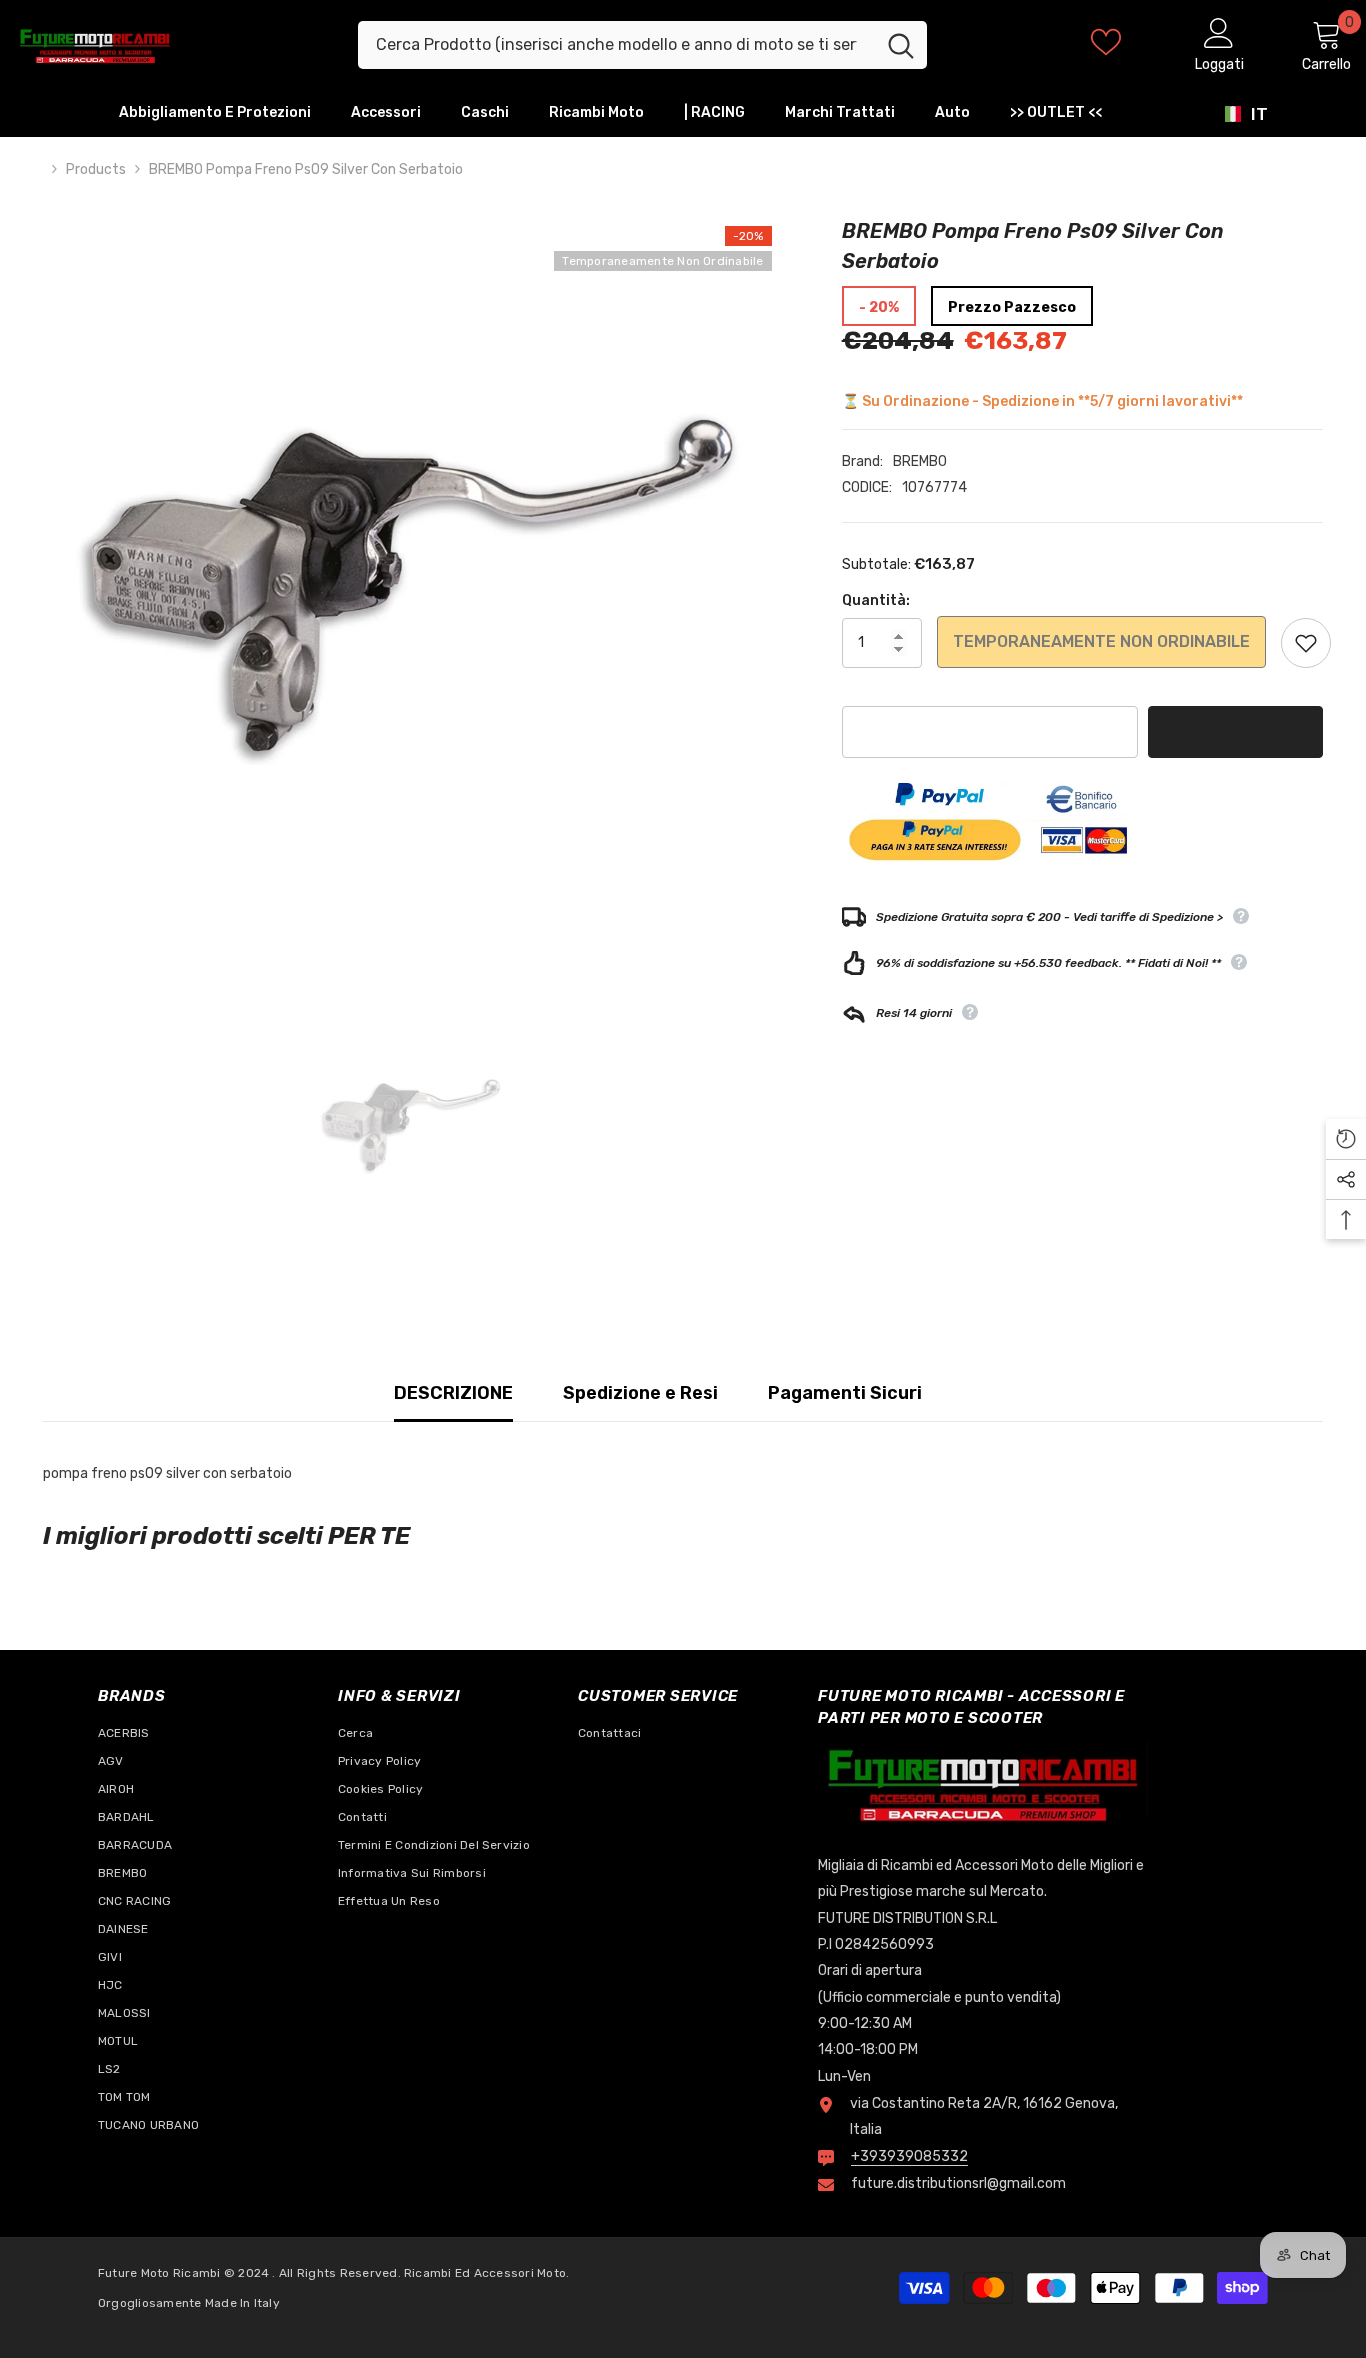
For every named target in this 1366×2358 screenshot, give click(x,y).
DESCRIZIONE (453, 1393)
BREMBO (920, 461)
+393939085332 (909, 2156)
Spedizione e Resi (640, 1393)
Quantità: (876, 600)
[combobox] (616, 45)
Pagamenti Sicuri (845, 1393)
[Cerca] (642, 45)
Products (96, 169)
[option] (412, 585)
